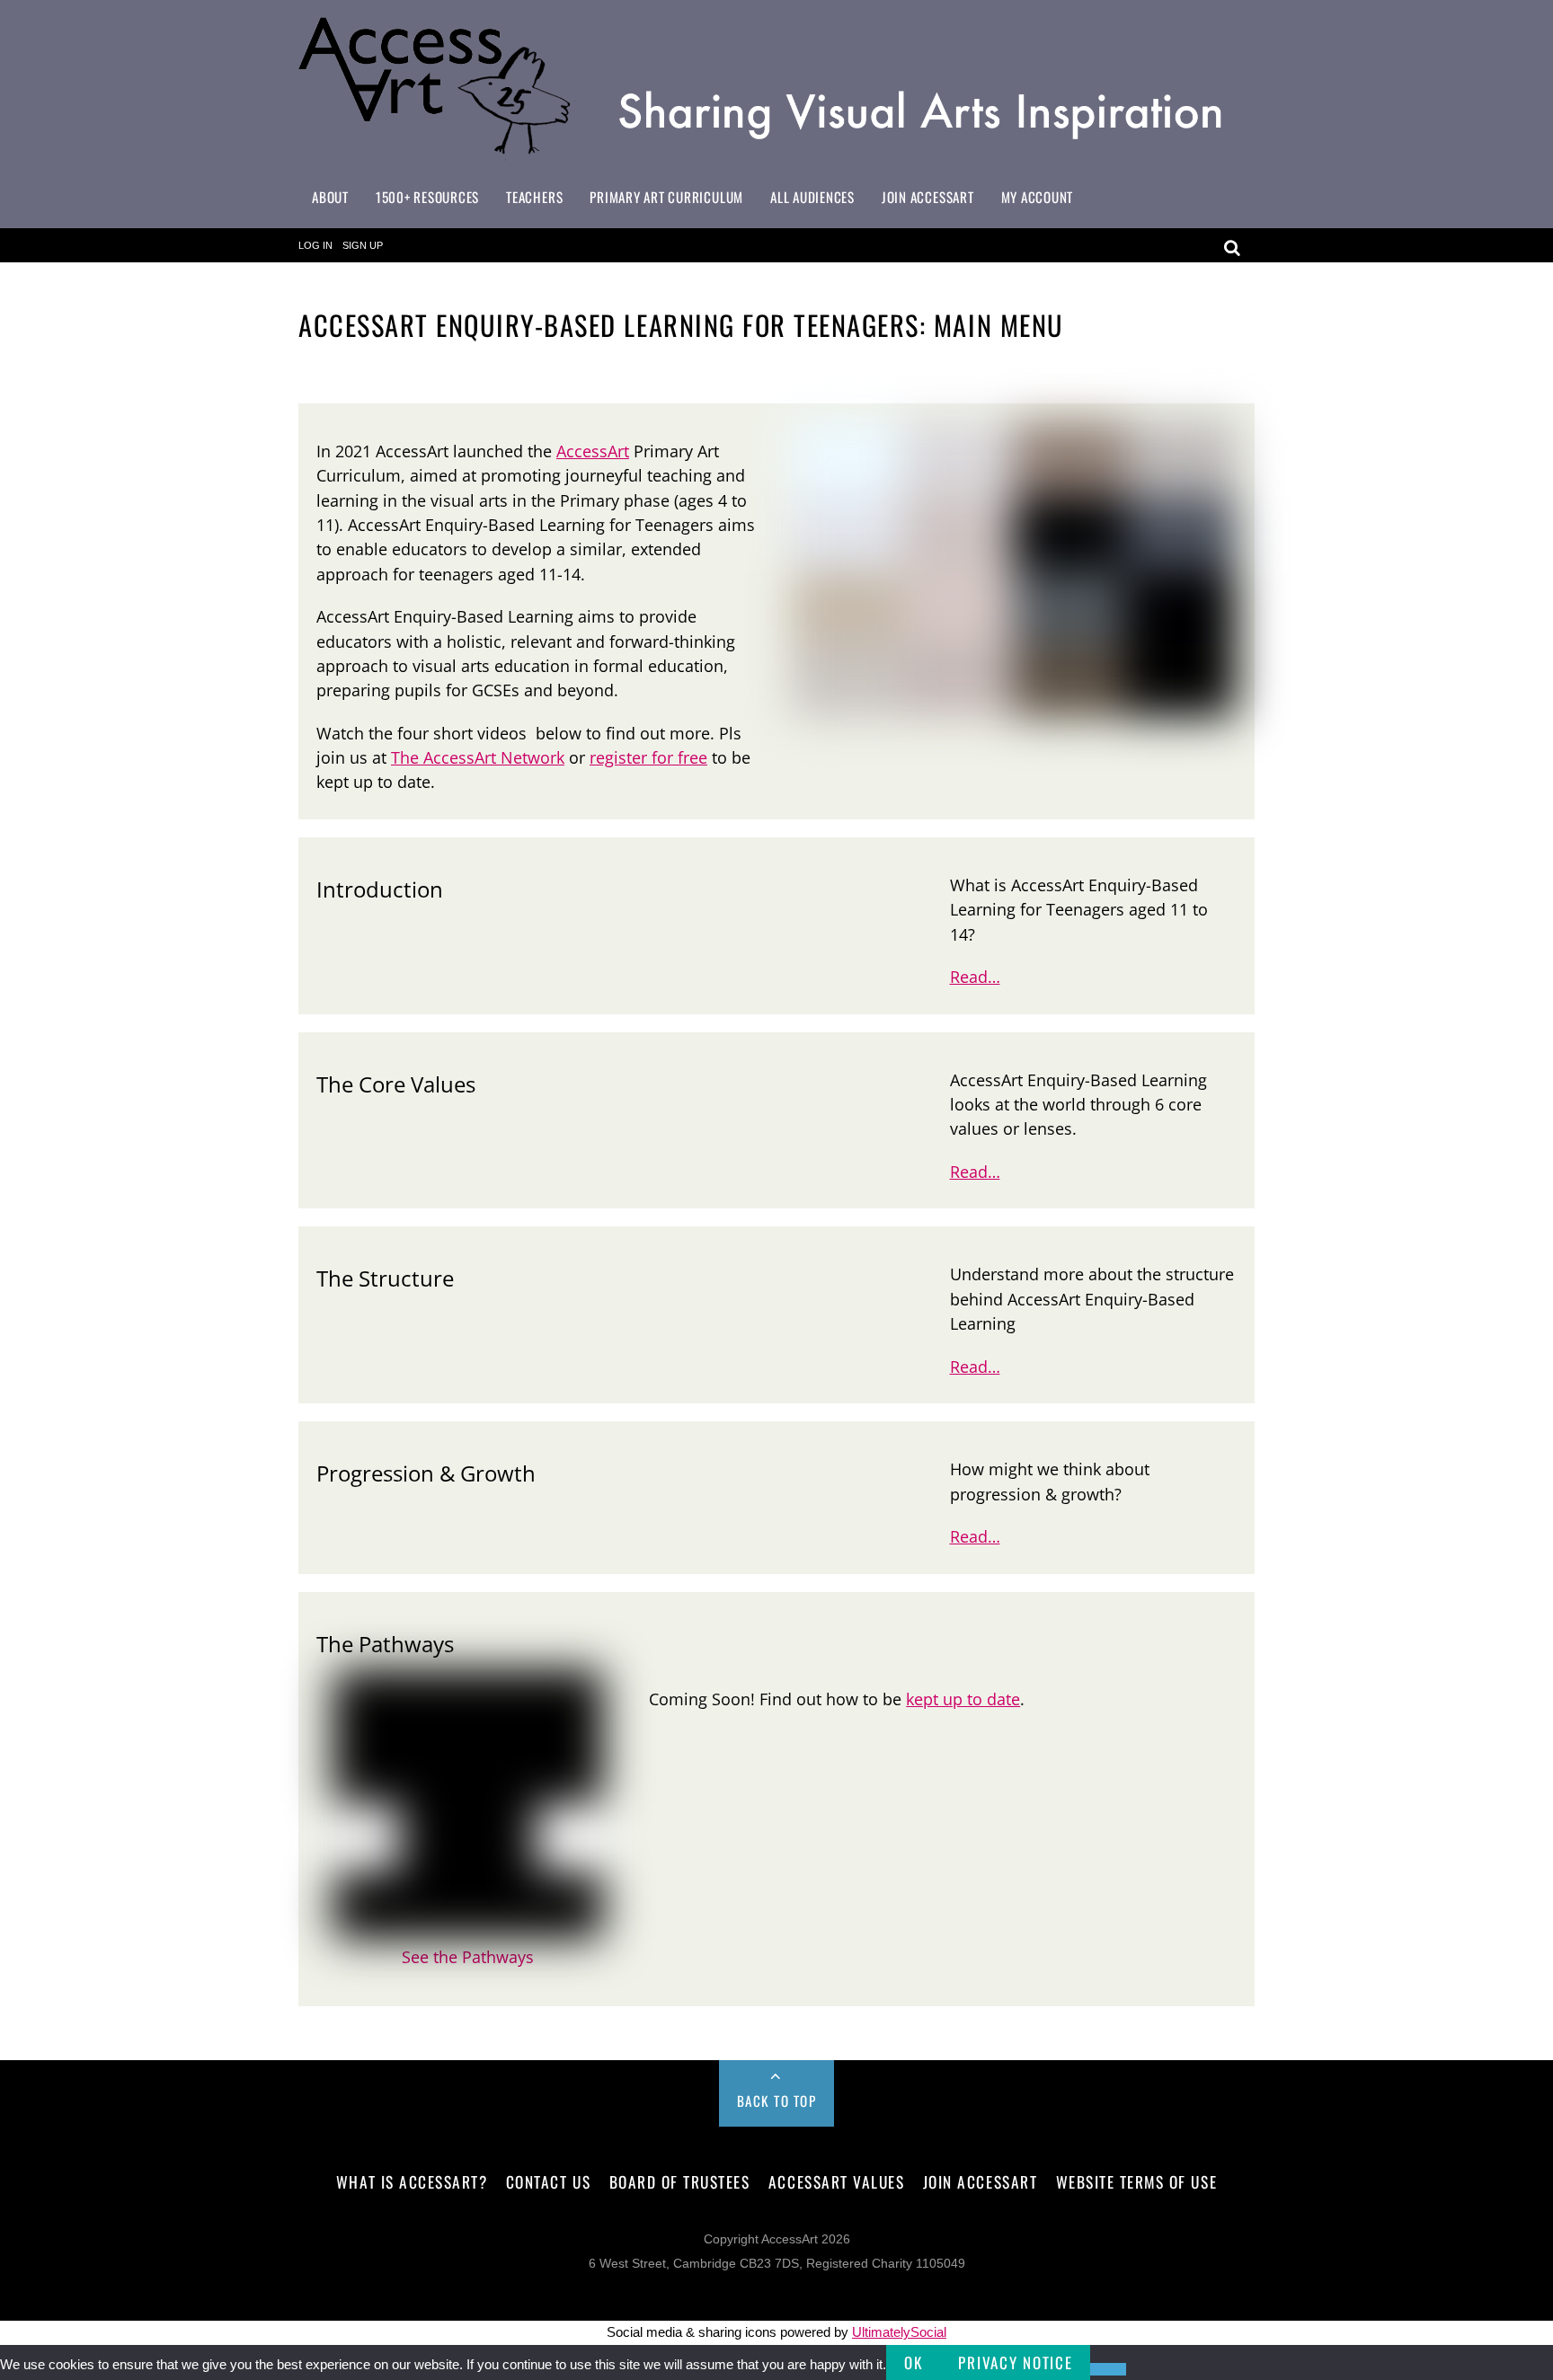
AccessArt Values (836, 2181)
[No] (1108, 2369)
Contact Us (548, 2181)
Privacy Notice (1015, 2362)
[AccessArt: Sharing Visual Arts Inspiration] (776, 152)
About (330, 197)
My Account (1038, 197)
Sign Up (363, 245)
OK (913, 2362)
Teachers (534, 197)
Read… (975, 977)
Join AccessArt (928, 197)
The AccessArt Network (478, 757)
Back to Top (777, 2101)
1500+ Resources (427, 197)
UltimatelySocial (899, 2332)
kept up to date (963, 1699)
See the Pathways (468, 1957)
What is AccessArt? (412, 2181)
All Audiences (812, 197)
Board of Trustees (680, 2181)
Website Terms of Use (1136, 2181)
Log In (315, 245)
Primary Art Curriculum (666, 197)
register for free (648, 757)
